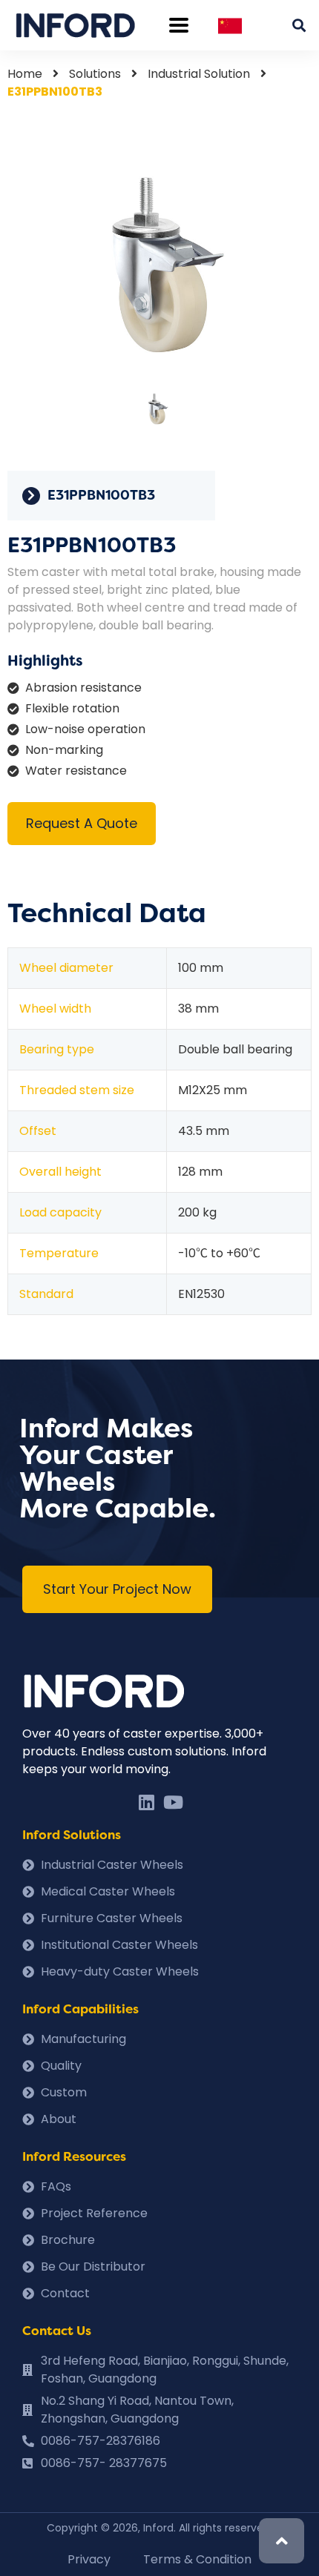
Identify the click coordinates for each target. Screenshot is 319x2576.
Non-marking (64, 750)
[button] (117, 1589)
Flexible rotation (72, 708)
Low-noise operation (85, 729)
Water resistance (76, 771)
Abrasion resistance (83, 688)
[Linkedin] (146, 1802)
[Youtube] (173, 1802)
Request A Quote (82, 823)
